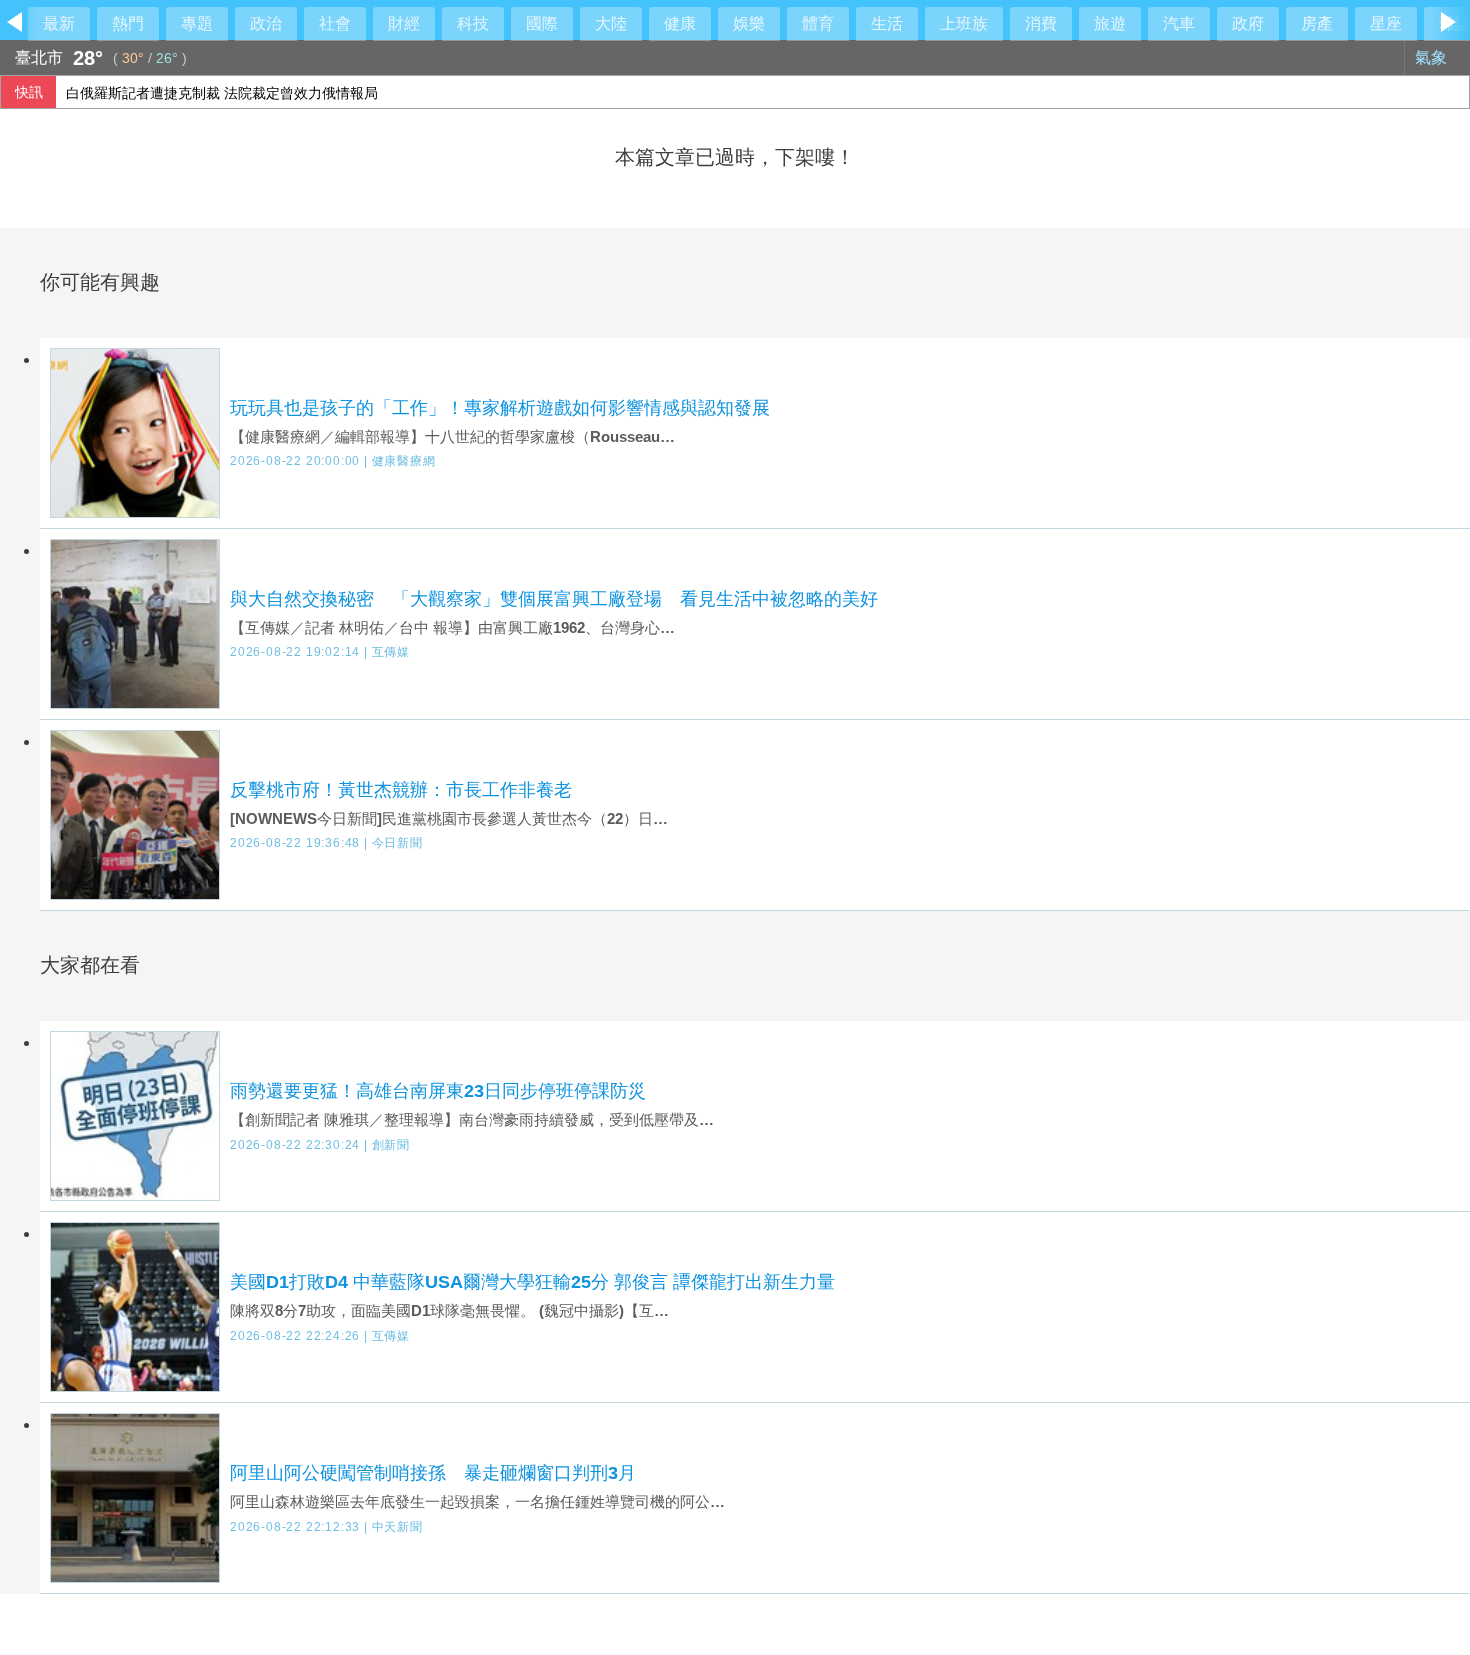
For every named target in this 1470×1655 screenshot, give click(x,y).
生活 (887, 23)
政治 (266, 23)
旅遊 (1110, 23)
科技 (473, 23)
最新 (59, 23)
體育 (818, 23)
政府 (1248, 23)
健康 (680, 23)
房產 (1317, 23)
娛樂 (749, 23)
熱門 (128, 23)
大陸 (611, 23)
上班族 (964, 23)
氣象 (1433, 57)
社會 (335, 23)
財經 (404, 23)
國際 (542, 23)
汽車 (1179, 23)
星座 (1386, 23)
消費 (1041, 23)
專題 (197, 23)
